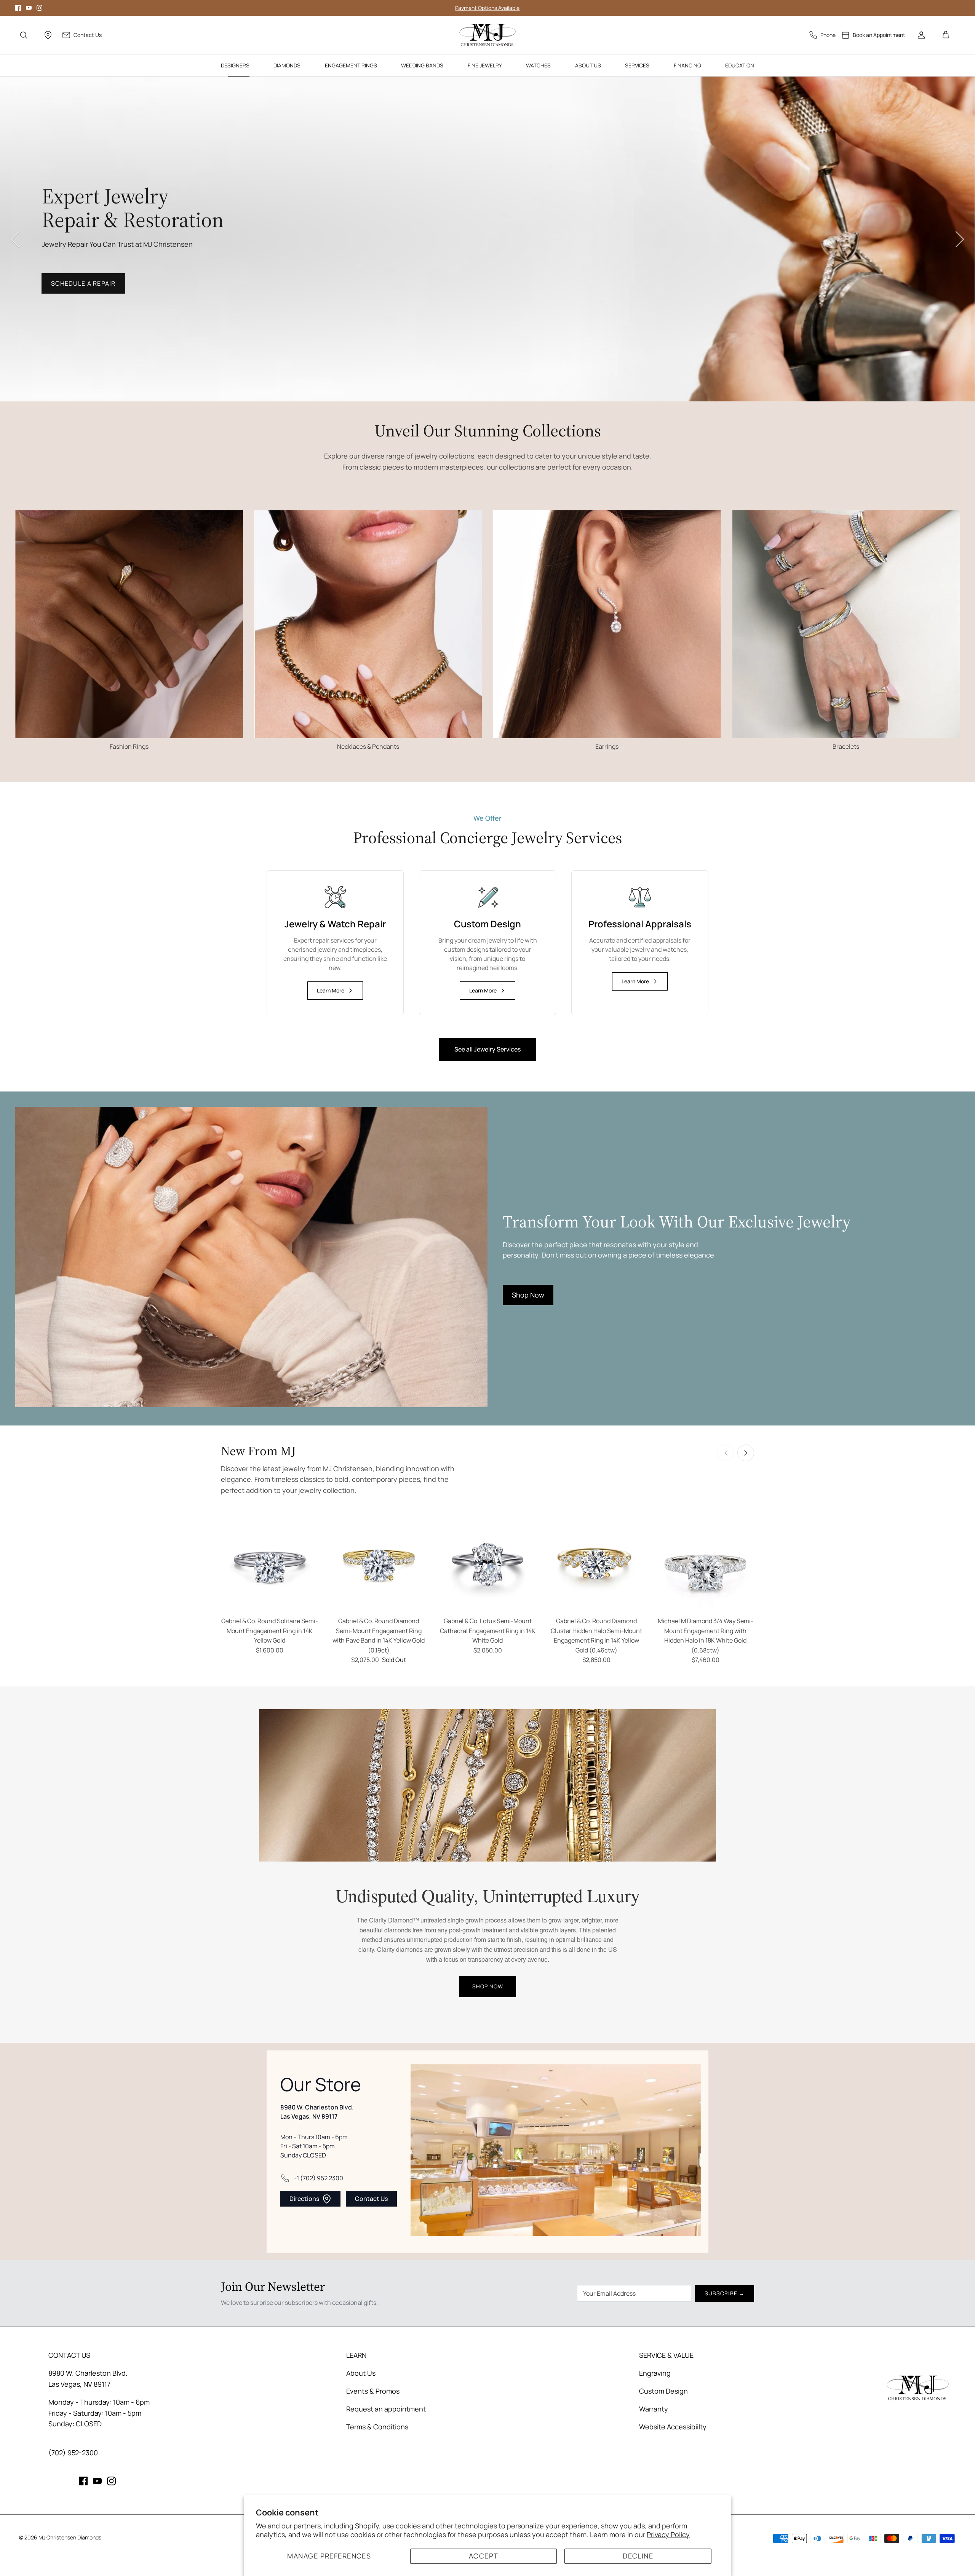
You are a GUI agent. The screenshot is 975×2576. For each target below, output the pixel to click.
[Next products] (746, 1453)
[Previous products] (726, 1453)
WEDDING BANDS (422, 65)
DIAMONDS (287, 65)
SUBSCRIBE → (725, 2293)
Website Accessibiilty (673, 2427)
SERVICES (637, 65)
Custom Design (663, 2391)
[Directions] (48, 35)
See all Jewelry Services (487, 1049)
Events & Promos (373, 2391)
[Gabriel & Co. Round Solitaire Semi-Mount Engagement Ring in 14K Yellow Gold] (270, 1564)
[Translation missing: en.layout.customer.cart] (946, 35)
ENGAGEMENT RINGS (351, 65)
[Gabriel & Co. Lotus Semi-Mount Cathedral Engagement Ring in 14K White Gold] (487, 1564)
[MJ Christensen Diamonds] (488, 35)
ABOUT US (588, 65)
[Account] (921, 35)
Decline (638, 2556)
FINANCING (687, 65)
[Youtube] (29, 8)
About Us (361, 2373)
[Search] (24, 35)
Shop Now (69, 295)
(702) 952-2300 (73, 2453)
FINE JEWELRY (485, 65)
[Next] (960, 239)
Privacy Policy (668, 2534)
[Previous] (15, 239)
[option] (487, 239)
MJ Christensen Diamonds (70, 2537)
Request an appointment (386, 2409)
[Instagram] (39, 8)
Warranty (654, 2409)
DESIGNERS (235, 65)
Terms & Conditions (377, 2427)
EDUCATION (740, 65)
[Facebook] (18, 8)
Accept (484, 2556)
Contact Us (371, 2199)
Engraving (655, 2373)
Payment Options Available (487, 8)
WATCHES (538, 65)
